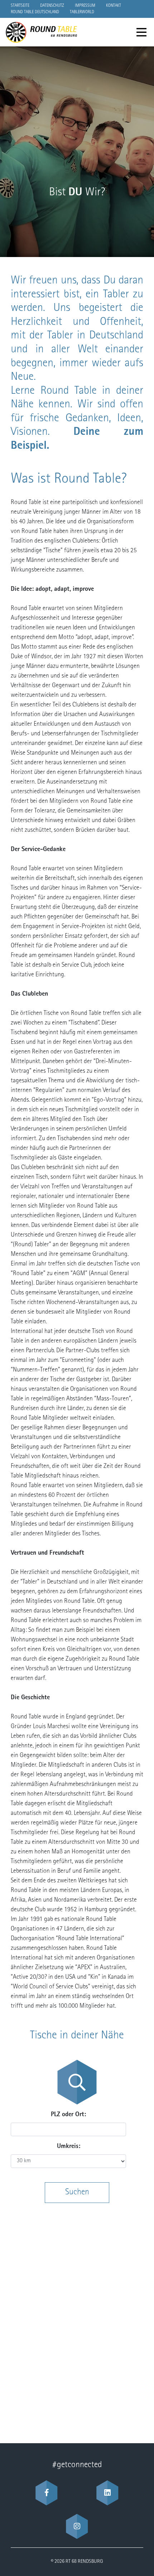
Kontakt (114, 6)
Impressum (85, 6)
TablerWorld (82, 12)
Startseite (20, 6)
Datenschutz (52, 6)
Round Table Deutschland (35, 12)
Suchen (77, 2193)
